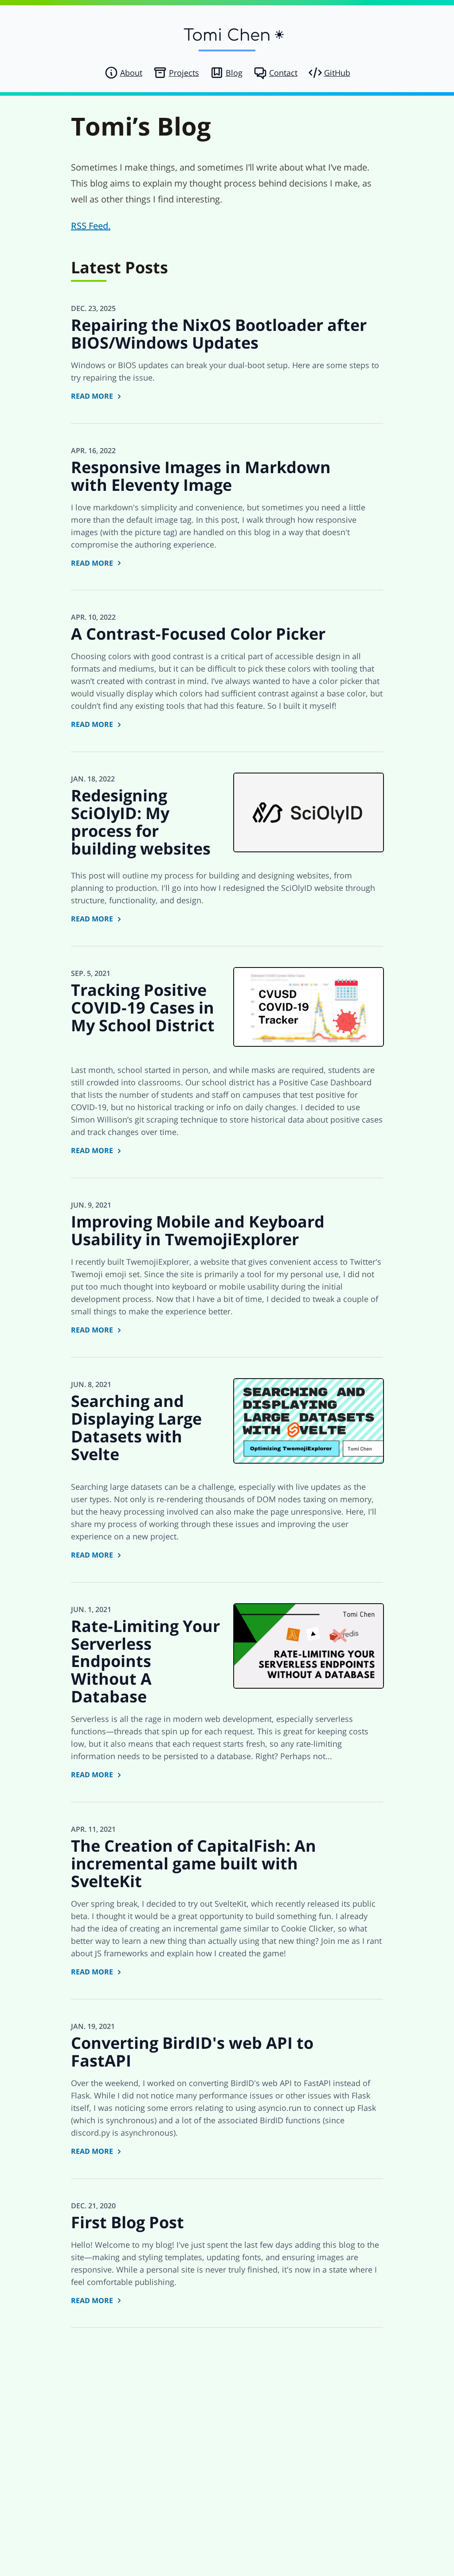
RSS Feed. (91, 226)
